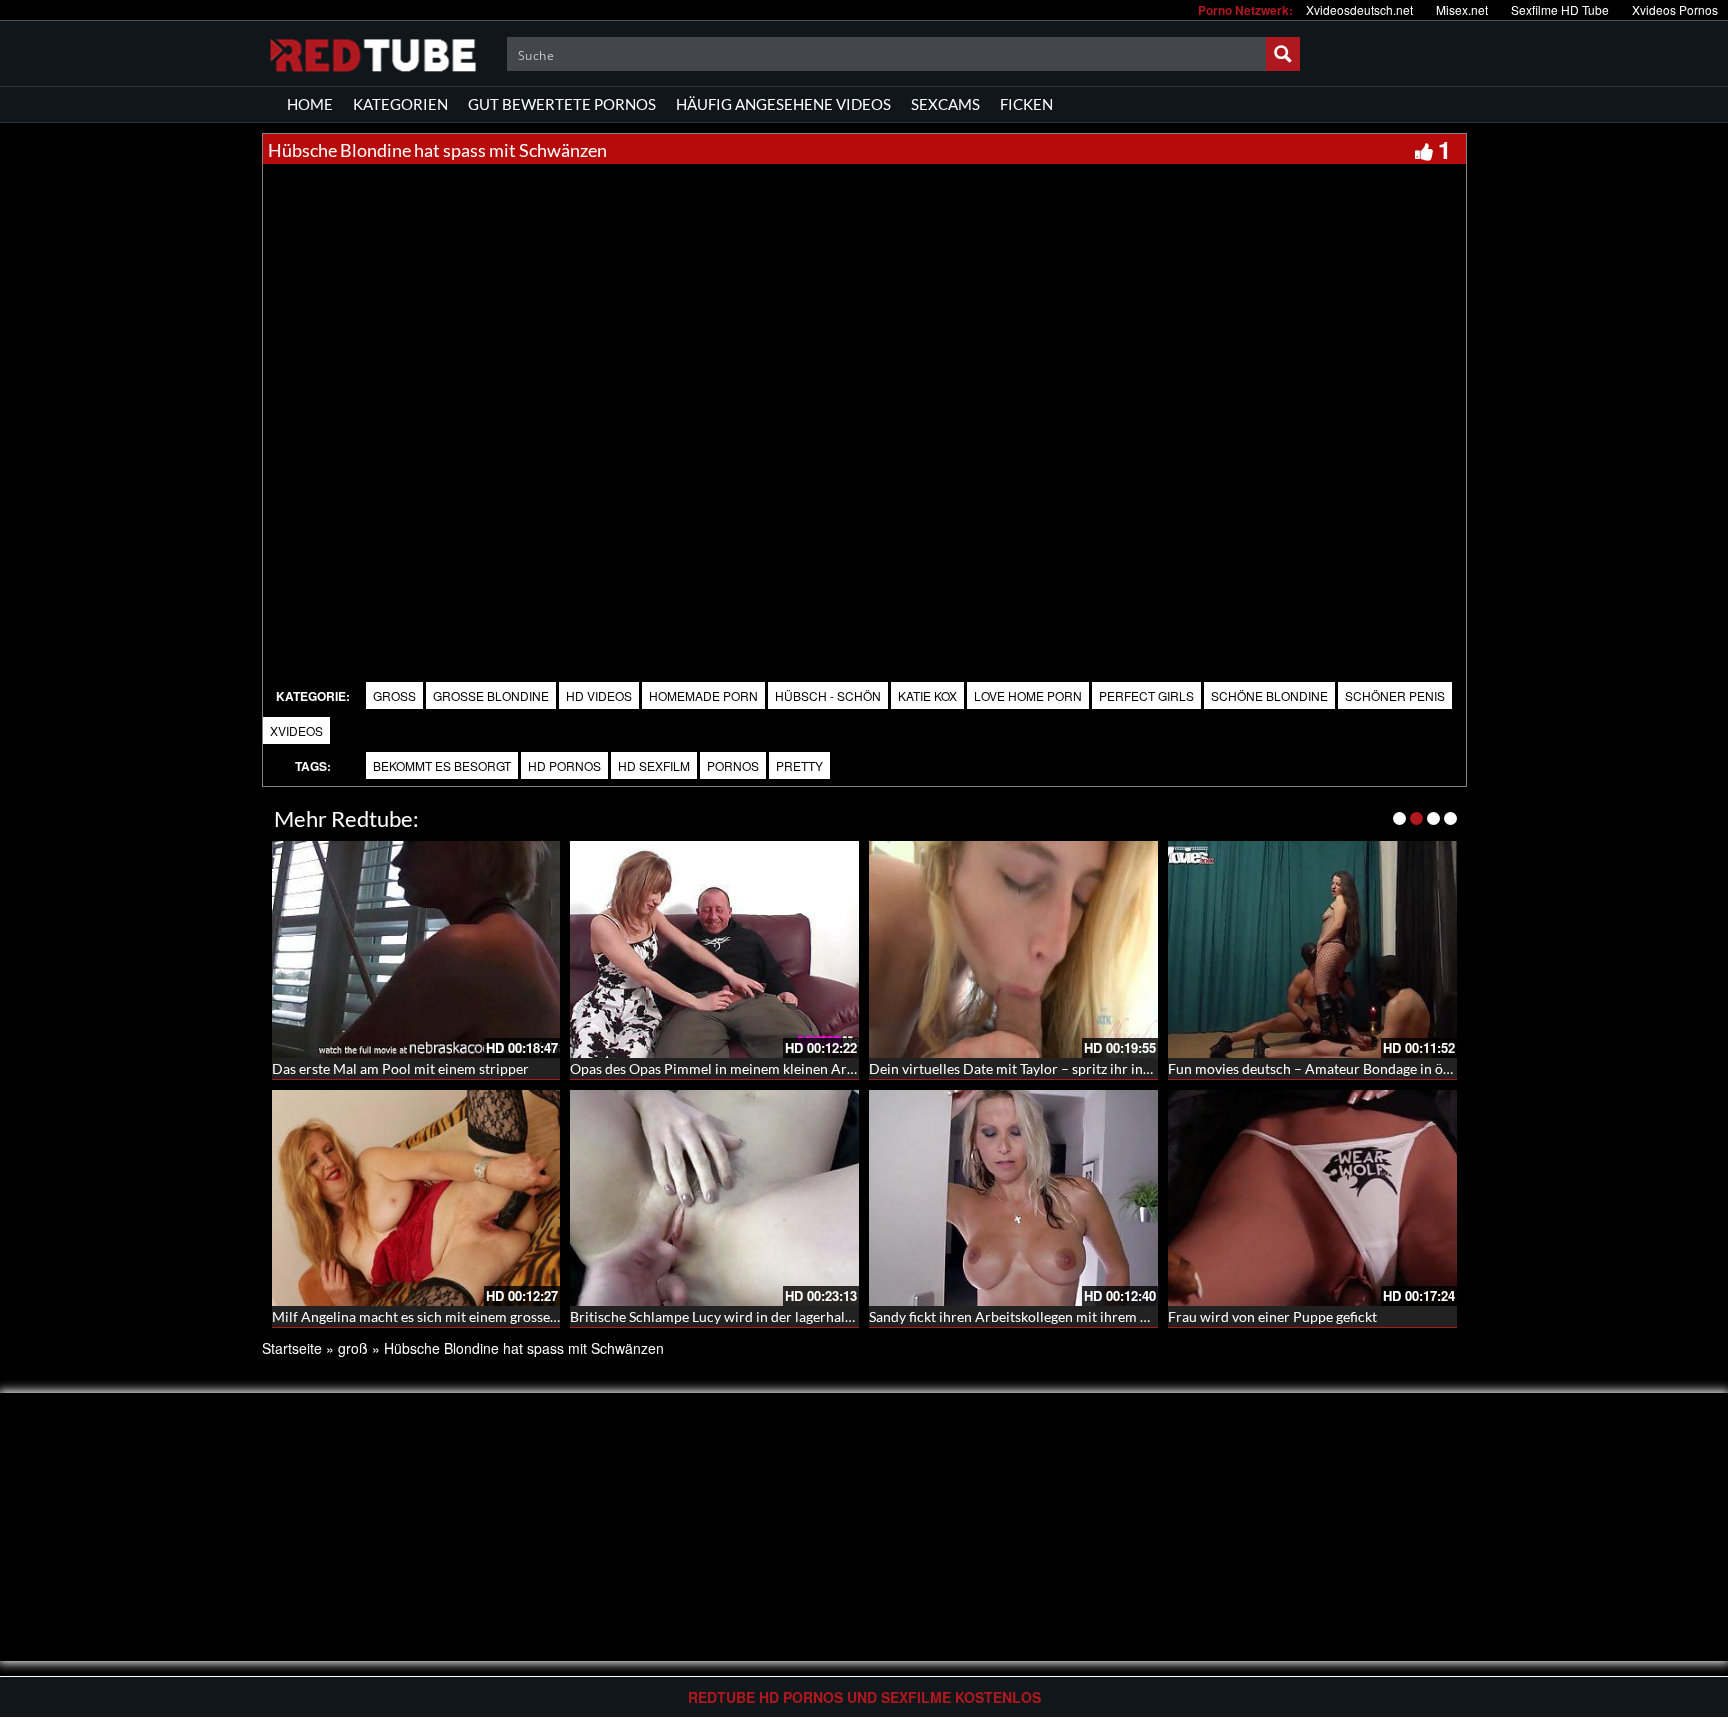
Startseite (292, 1348)
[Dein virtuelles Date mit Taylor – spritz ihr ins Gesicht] (1013, 949)
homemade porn (703, 695)
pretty (799, 765)
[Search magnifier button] (1283, 54)
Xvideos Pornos (1675, 9)
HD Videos (599, 695)
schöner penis (1395, 695)
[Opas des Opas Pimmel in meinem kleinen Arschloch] (714, 949)
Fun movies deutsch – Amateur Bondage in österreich (1333, 1068)
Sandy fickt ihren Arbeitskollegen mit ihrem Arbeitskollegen (1053, 1316)
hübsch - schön (828, 695)
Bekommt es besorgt (442, 765)
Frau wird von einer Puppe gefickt (1272, 1316)
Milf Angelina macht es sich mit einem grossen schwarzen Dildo (468, 1316)
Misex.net (1462, 9)
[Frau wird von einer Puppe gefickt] (1312, 1198)
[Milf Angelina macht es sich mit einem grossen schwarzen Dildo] (416, 1198)
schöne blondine (1269, 695)
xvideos (296, 730)
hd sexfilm (654, 765)
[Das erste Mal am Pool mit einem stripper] (416, 949)
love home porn (1028, 695)
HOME (310, 104)
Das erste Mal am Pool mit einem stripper (400, 1068)
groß (394, 695)
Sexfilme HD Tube (1560, 9)
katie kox (927, 695)
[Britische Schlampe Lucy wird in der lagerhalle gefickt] (714, 1198)
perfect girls (1146, 695)
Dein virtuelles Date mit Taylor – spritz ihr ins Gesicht (1034, 1068)
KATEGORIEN (400, 104)
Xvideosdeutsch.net (1359, 9)
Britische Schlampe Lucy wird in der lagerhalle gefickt (735, 1316)
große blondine (491, 695)
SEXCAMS (945, 104)
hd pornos (564, 765)
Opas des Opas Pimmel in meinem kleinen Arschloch (732, 1068)
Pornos (733, 765)
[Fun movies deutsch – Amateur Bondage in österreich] (1312, 949)
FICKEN (1026, 104)
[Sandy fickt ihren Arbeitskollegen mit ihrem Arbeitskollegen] (1013, 1198)
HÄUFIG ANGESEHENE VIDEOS (783, 104)
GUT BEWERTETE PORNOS (562, 104)
